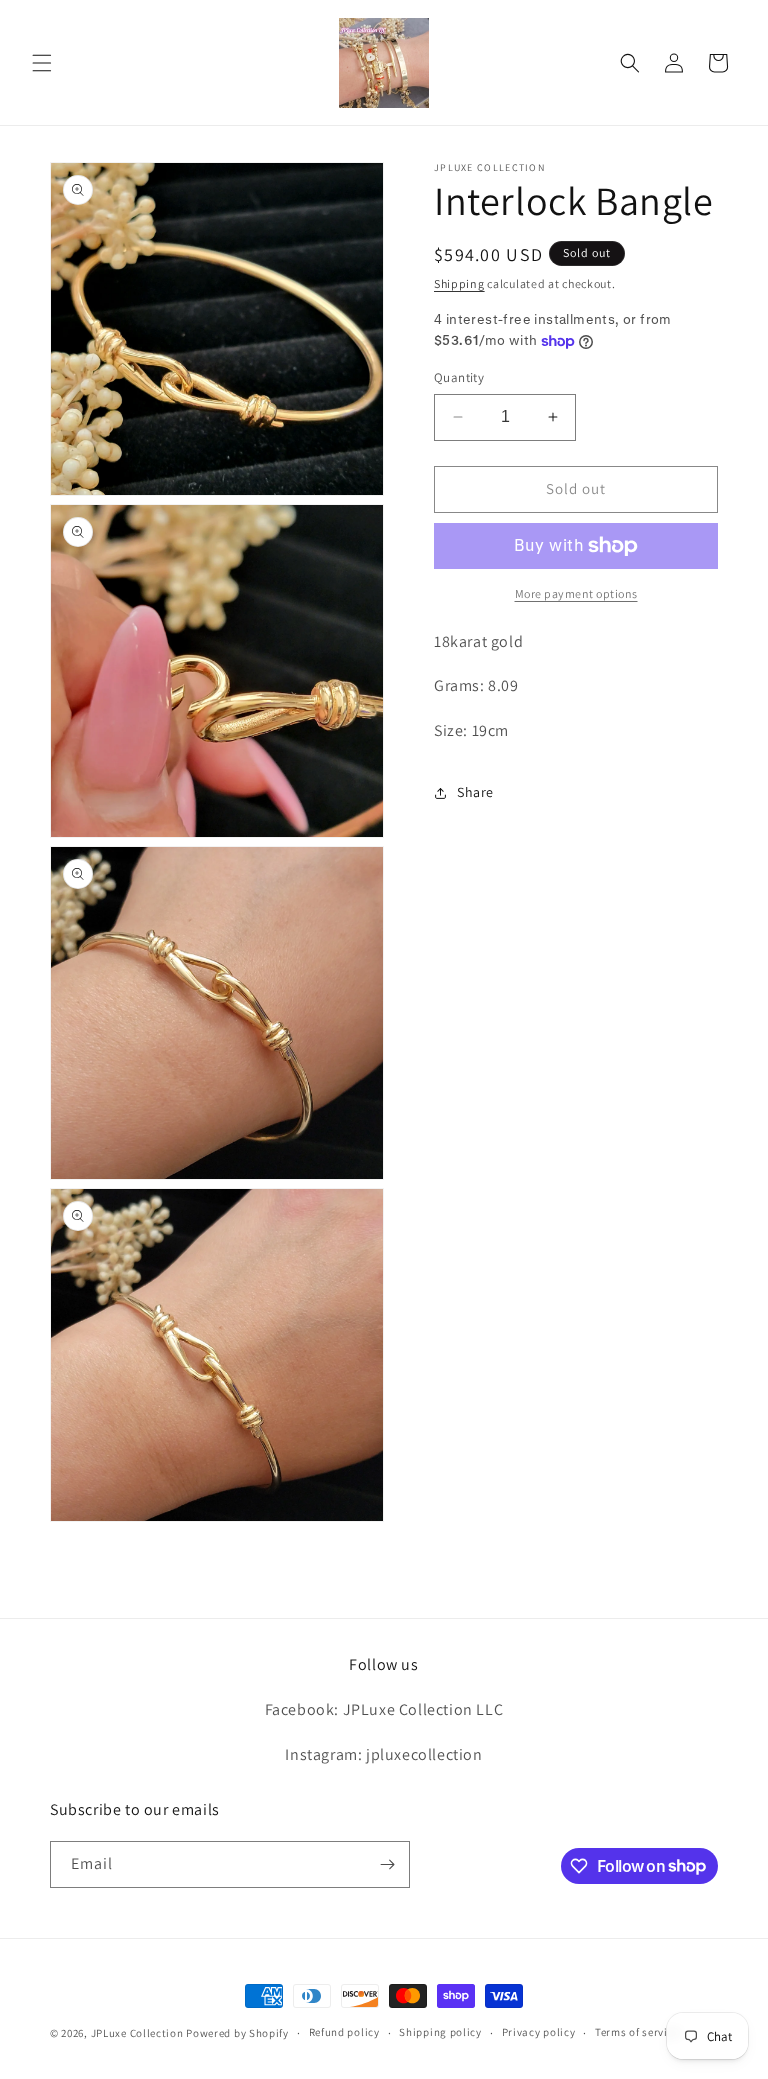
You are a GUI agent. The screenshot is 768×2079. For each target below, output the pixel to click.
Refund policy (344, 2032)
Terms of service (637, 2032)
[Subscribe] (387, 1864)
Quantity (459, 377)
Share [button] (475, 792)
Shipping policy (440, 2032)
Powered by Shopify (237, 2033)
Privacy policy (539, 2032)
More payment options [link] (576, 593)
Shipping (459, 283)
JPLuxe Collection (137, 2033)
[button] (42, 63)
